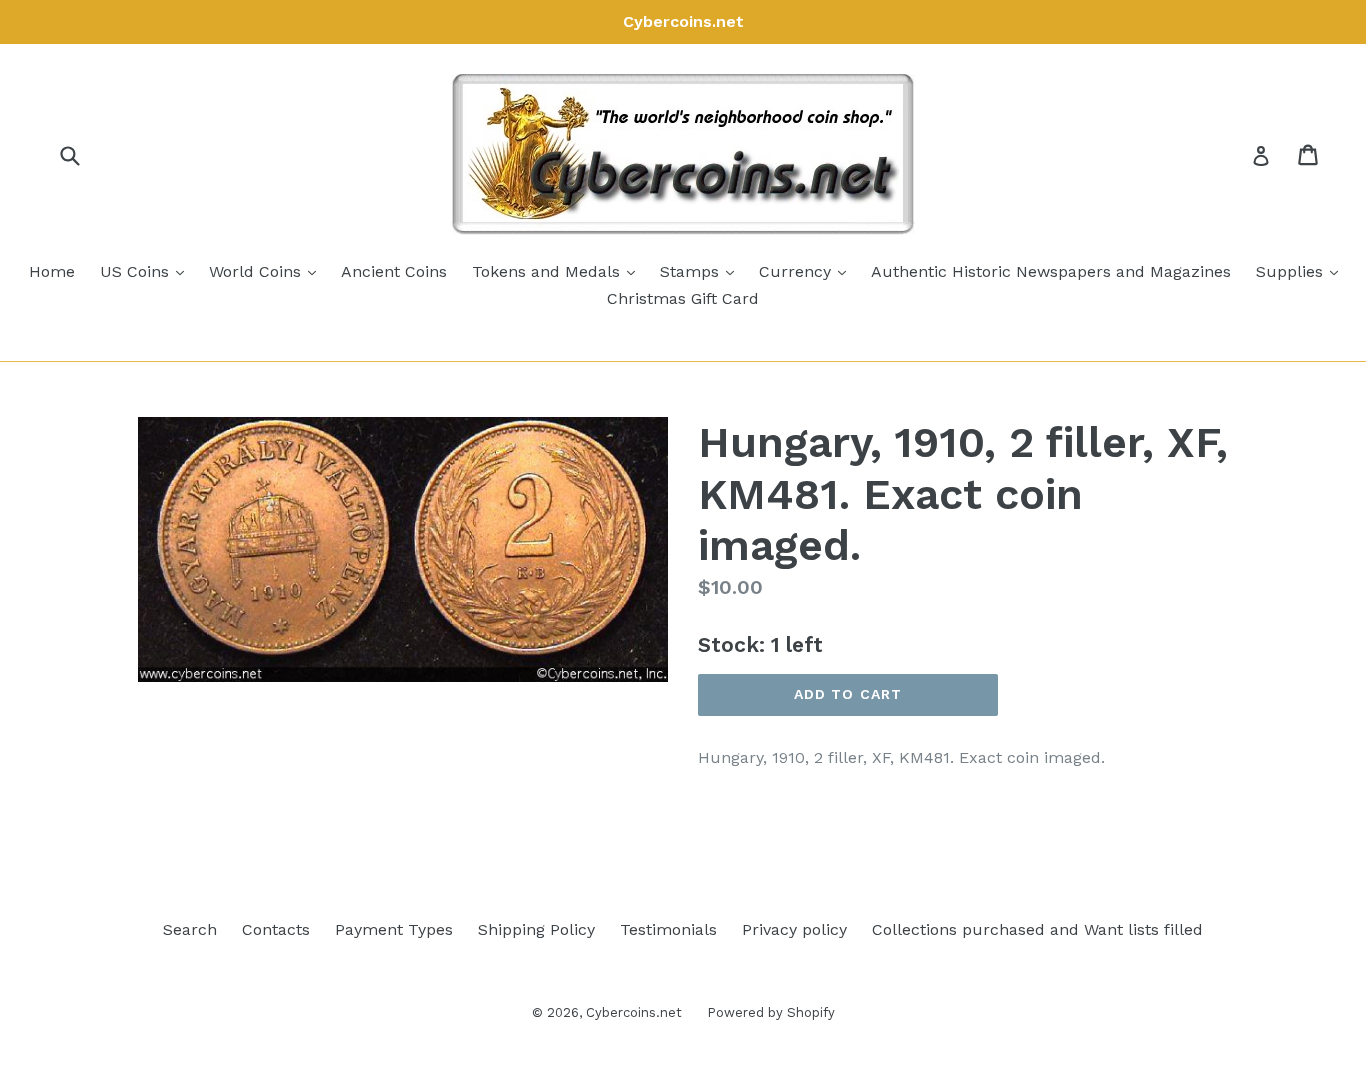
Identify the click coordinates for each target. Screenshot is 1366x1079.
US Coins (147, 271)
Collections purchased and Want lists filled (1037, 929)
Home (52, 271)
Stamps (702, 271)
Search (190, 929)
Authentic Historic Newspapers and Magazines (1051, 271)
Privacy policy (794, 929)
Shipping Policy (536, 929)
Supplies (1302, 271)
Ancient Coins (394, 271)
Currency (807, 271)
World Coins (267, 271)
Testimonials (668, 929)
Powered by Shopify (771, 1012)
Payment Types (394, 929)
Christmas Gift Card (683, 298)
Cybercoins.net (634, 1012)
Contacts (276, 929)
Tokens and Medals (558, 271)
